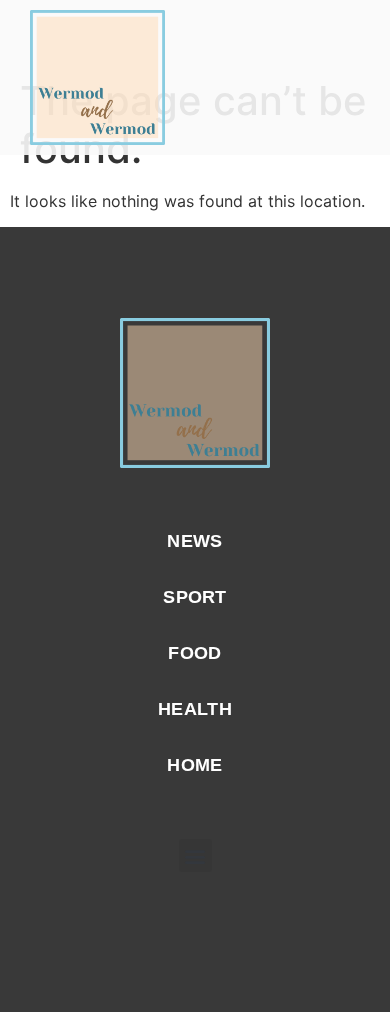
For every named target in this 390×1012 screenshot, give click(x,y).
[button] (350, 78)
